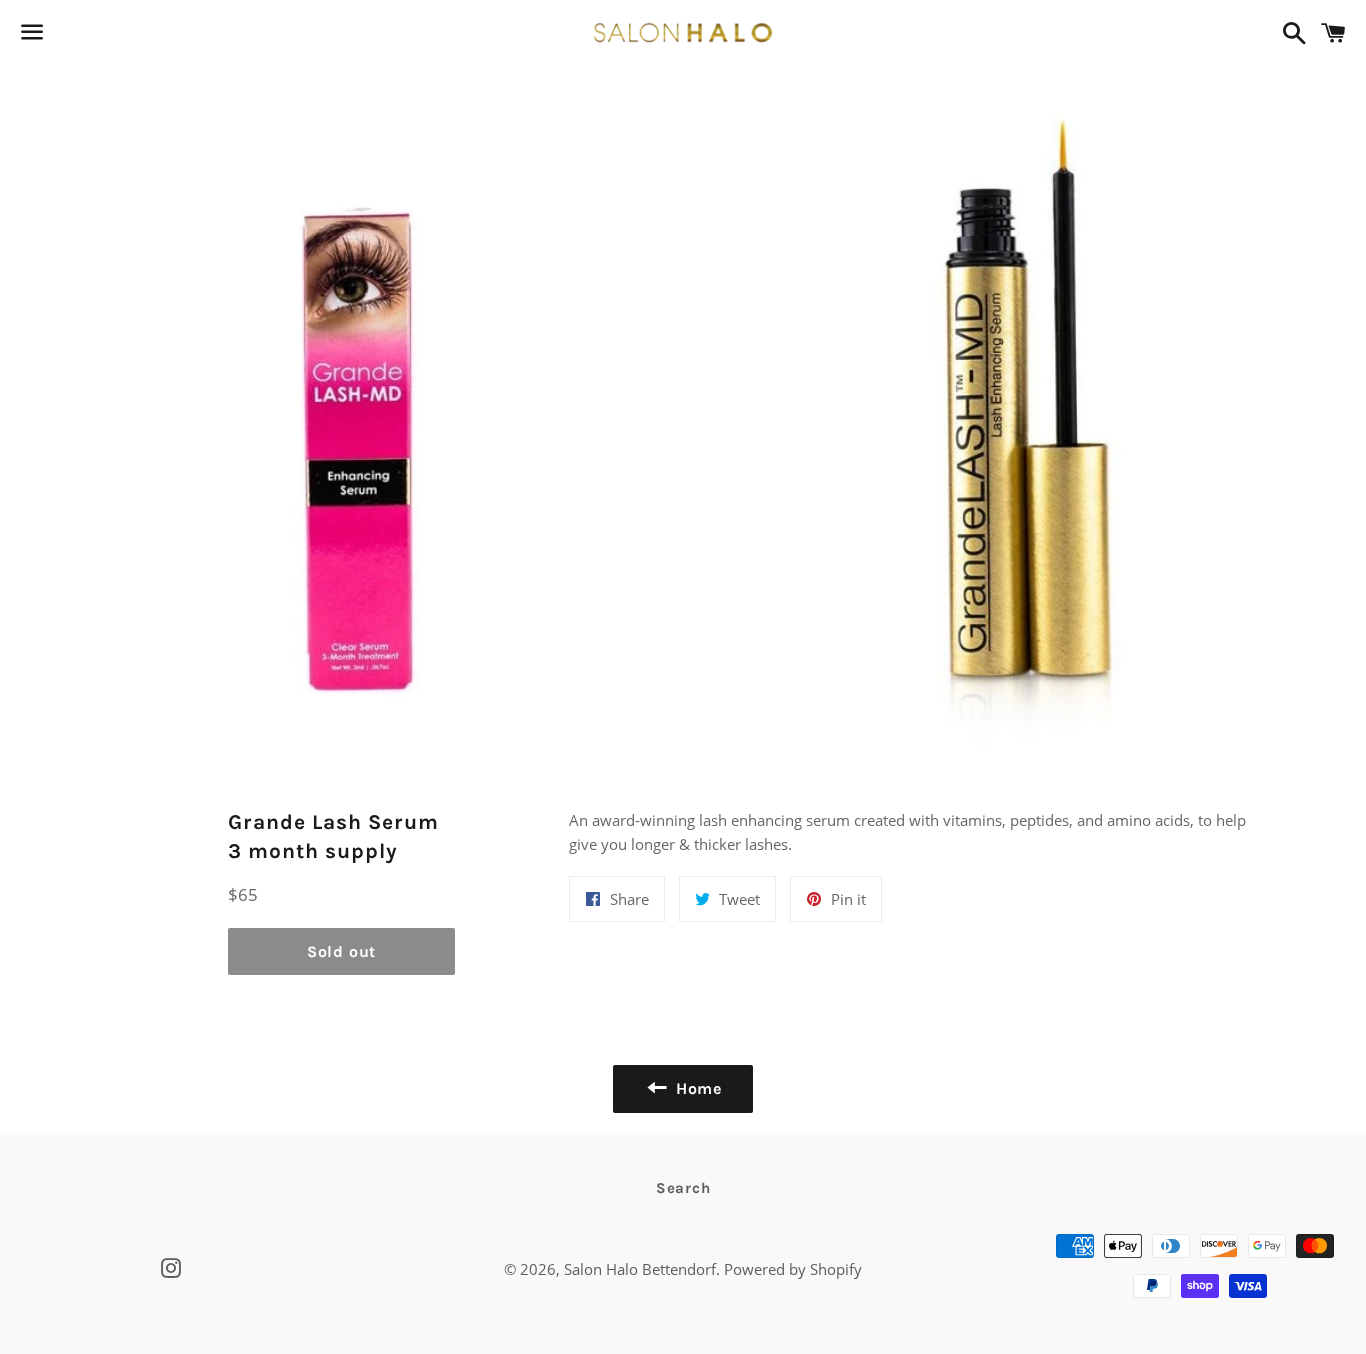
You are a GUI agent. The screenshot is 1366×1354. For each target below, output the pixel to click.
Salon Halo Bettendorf (640, 1269)
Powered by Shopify (793, 1269)
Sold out (341, 951)
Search (683, 1188)
